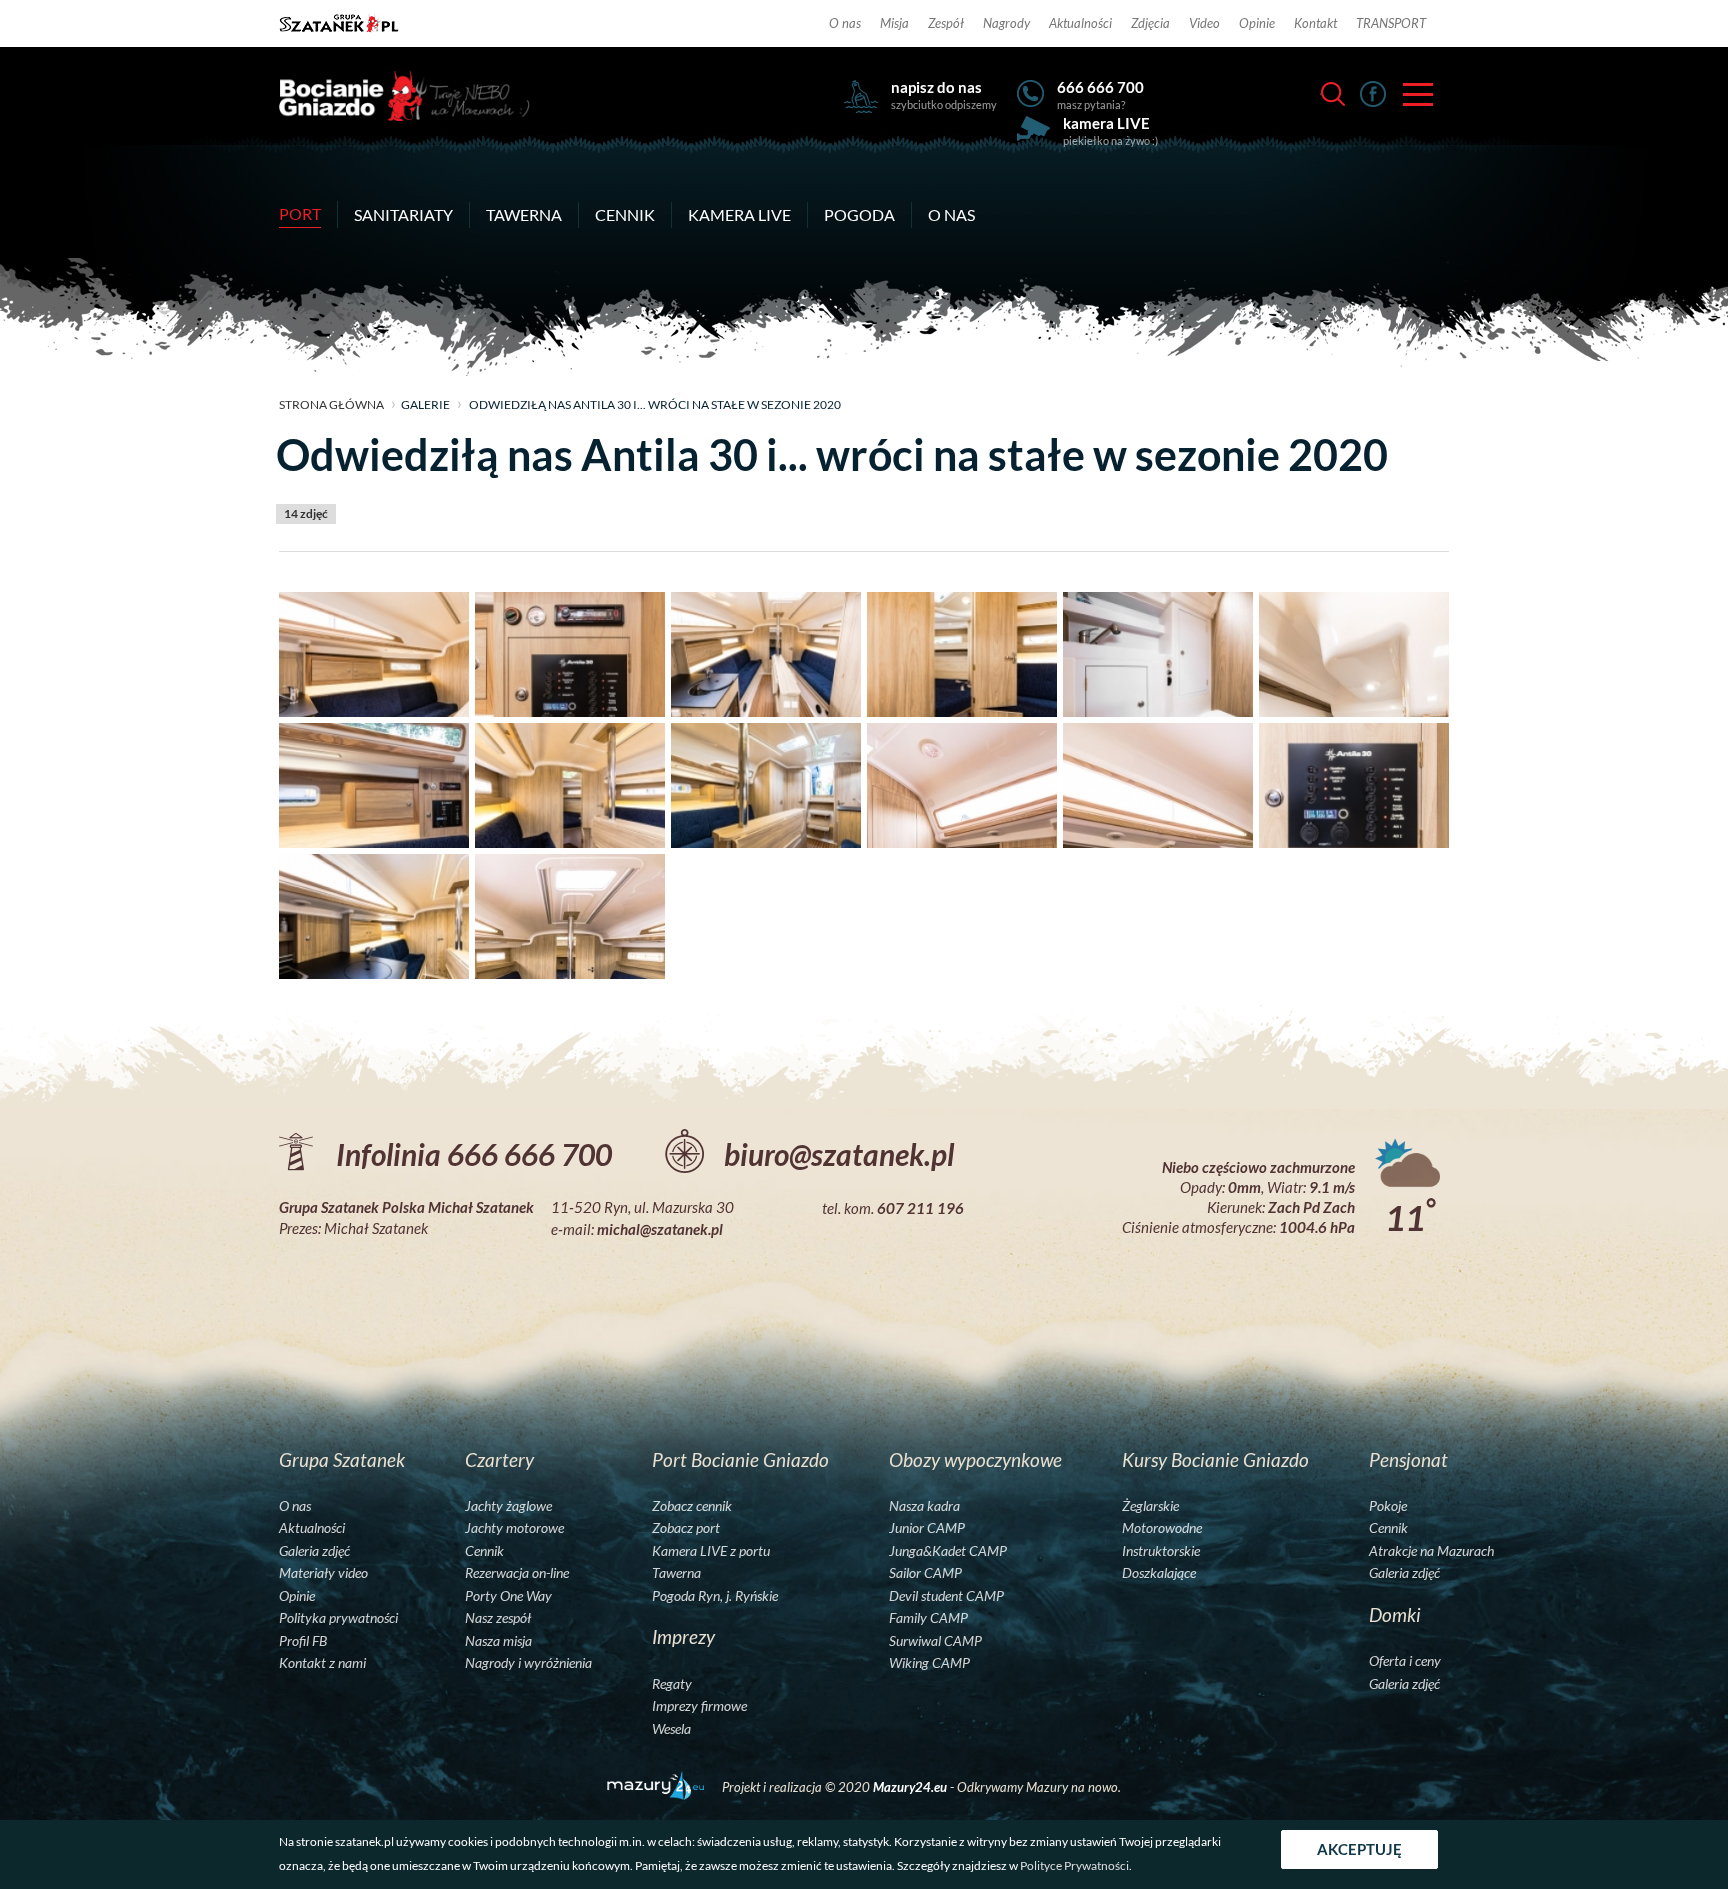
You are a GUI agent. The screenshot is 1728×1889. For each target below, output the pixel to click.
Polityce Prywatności (1074, 1865)
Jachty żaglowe (508, 1506)
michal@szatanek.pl (660, 1229)
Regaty (672, 1684)
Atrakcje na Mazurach (1431, 1551)
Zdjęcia (1150, 23)
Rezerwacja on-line (517, 1573)
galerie (425, 404)
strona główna (331, 404)
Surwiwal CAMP (935, 1641)
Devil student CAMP (946, 1596)
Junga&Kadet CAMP (948, 1551)
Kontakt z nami (322, 1663)
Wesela (671, 1729)
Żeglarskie (1150, 1506)
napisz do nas (936, 87)
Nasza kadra (924, 1506)
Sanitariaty (403, 214)
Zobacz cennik (692, 1506)
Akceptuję (1359, 1849)
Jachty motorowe (514, 1528)
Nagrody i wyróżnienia (528, 1663)
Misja (894, 23)
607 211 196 (920, 1208)
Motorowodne (1162, 1528)
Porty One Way (508, 1596)
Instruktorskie (1161, 1551)
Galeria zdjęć (314, 1551)
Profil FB (303, 1641)
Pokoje (1388, 1506)
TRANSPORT (1391, 23)
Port (300, 213)
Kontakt (1315, 23)
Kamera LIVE (739, 214)
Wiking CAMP (929, 1663)
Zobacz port (686, 1528)
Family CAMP (928, 1618)
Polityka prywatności (338, 1618)
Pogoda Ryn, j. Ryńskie (715, 1596)
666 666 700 (1100, 87)
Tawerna (524, 214)
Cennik (625, 214)
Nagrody (1006, 23)
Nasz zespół (498, 1618)
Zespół (946, 23)
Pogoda (859, 214)
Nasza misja (498, 1641)
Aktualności (1080, 23)
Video (1204, 23)
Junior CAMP (927, 1528)
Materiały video (323, 1573)
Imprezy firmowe (699, 1706)
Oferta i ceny (1405, 1661)
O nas (845, 23)
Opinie (1257, 23)
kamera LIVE (1106, 123)
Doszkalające (1159, 1573)
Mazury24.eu (911, 1787)
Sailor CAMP (925, 1573)
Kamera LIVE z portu (711, 1551)
